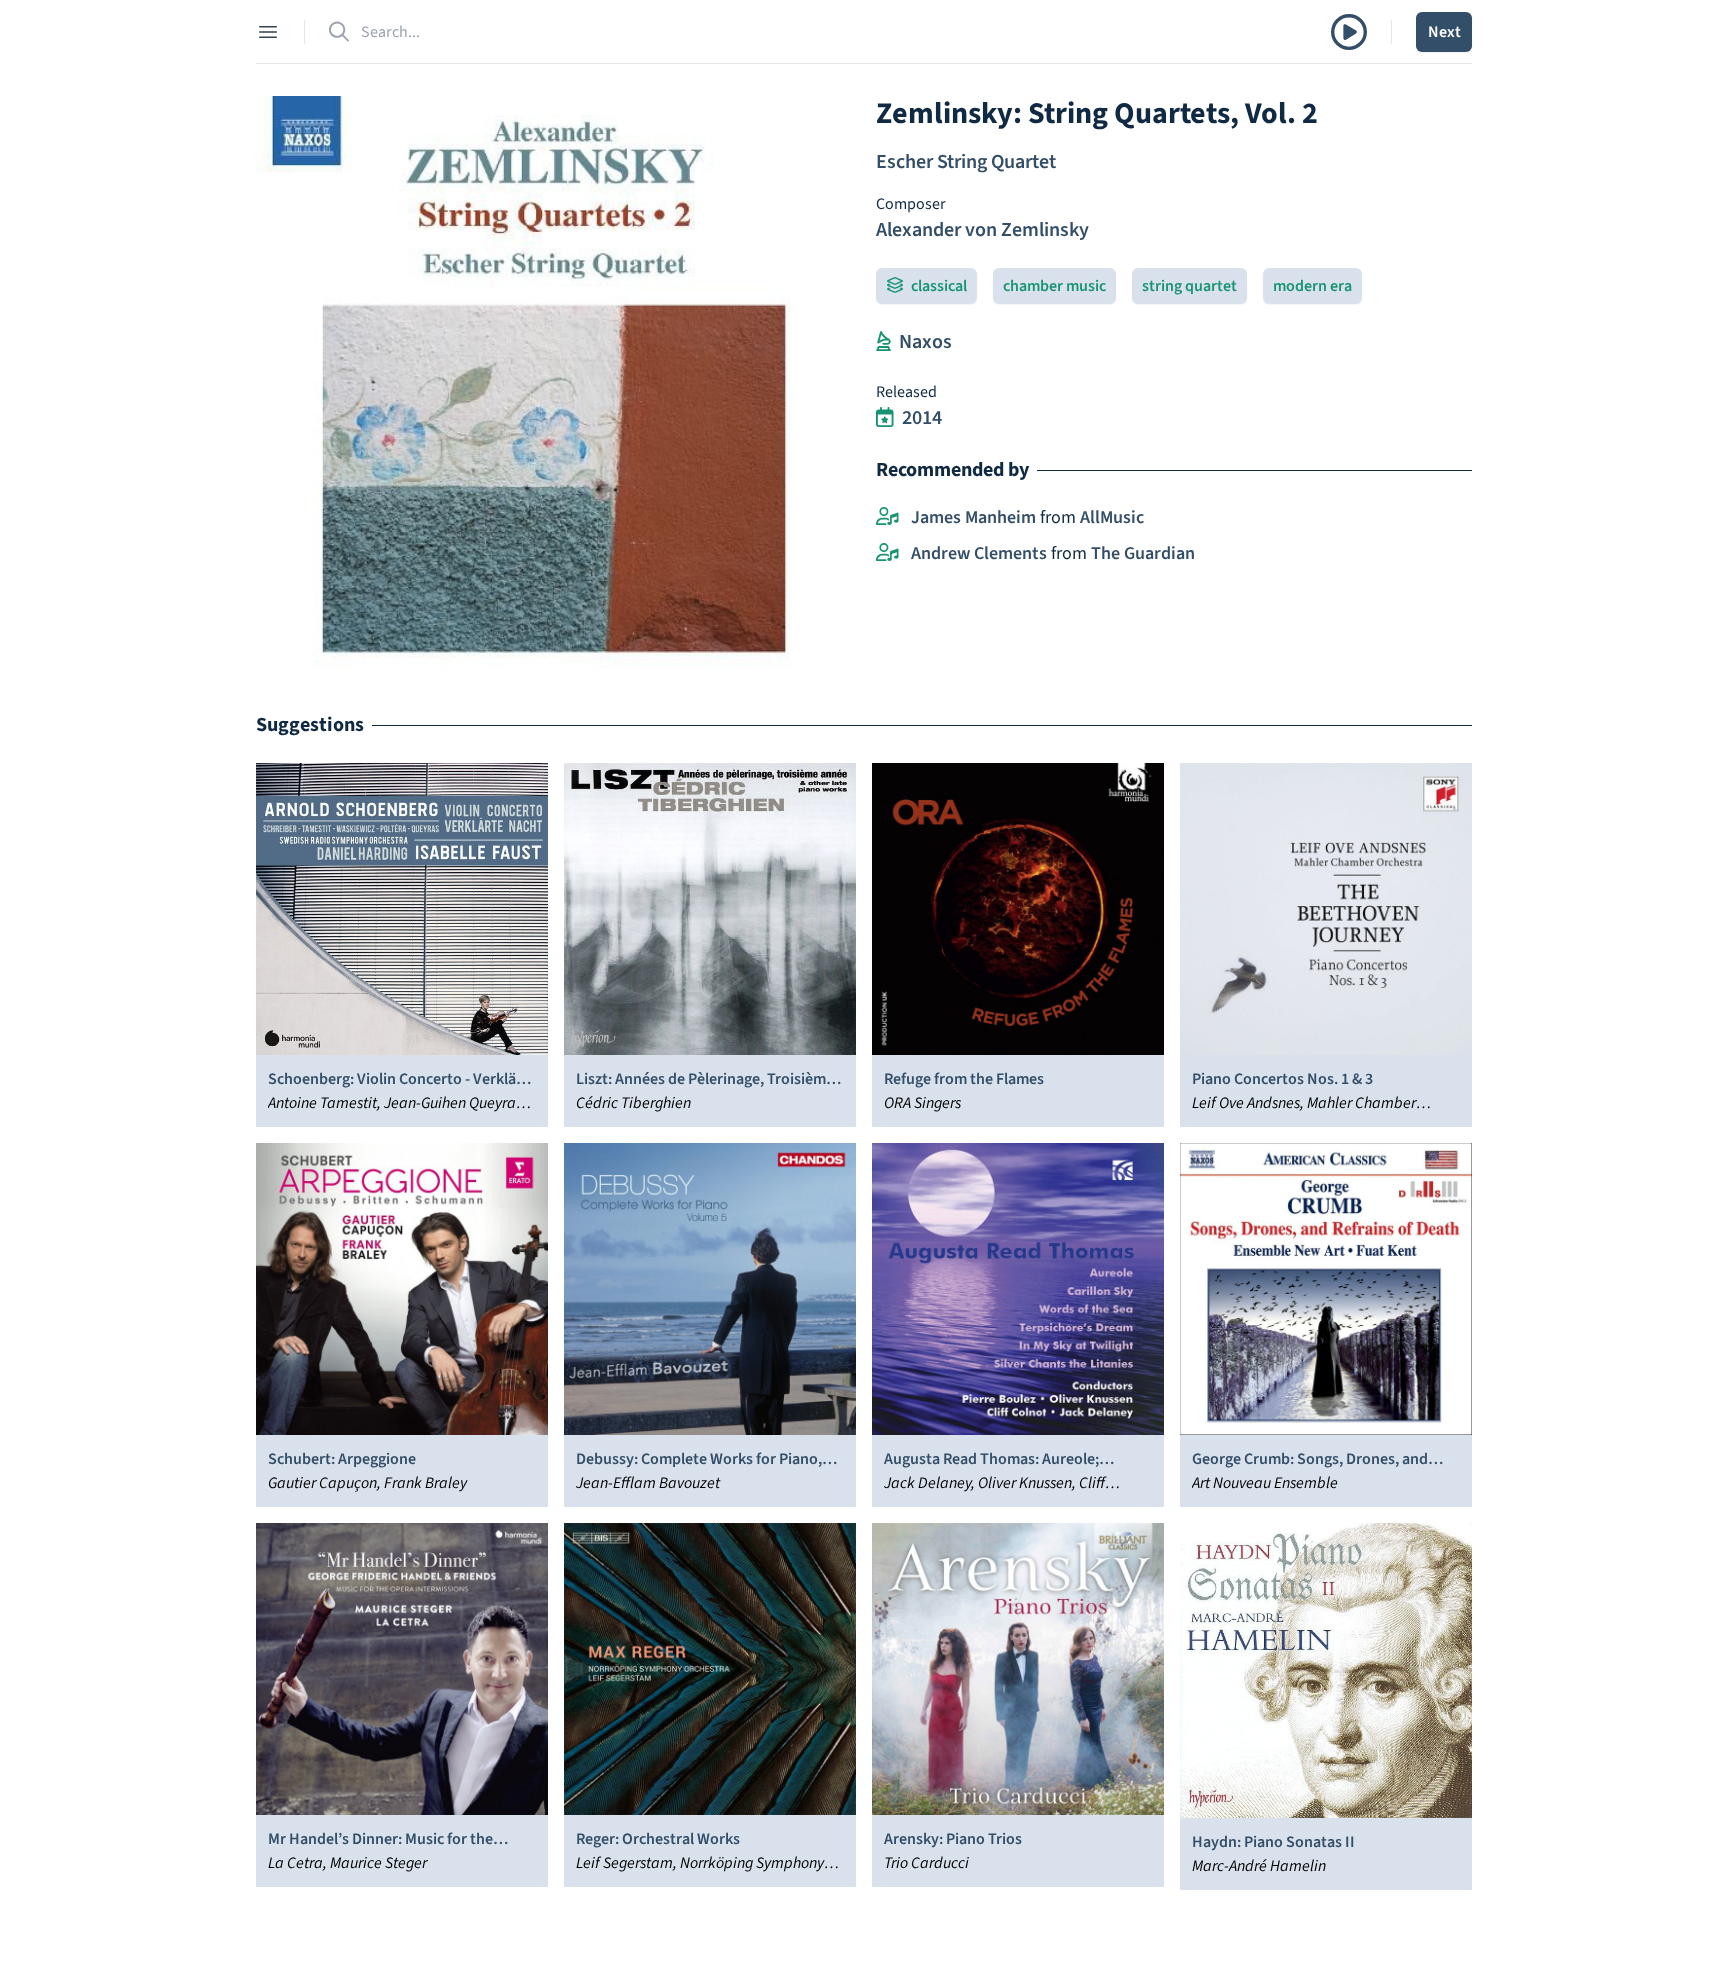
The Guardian (1143, 553)
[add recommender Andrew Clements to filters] (887, 554)
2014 (922, 418)
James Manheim (973, 517)
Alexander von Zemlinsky (982, 230)
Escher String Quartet (966, 162)
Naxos (925, 342)
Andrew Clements (979, 553)
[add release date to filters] (885, 418)
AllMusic (1112, 517)
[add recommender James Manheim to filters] (887, 518)
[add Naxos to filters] (883, 342)
